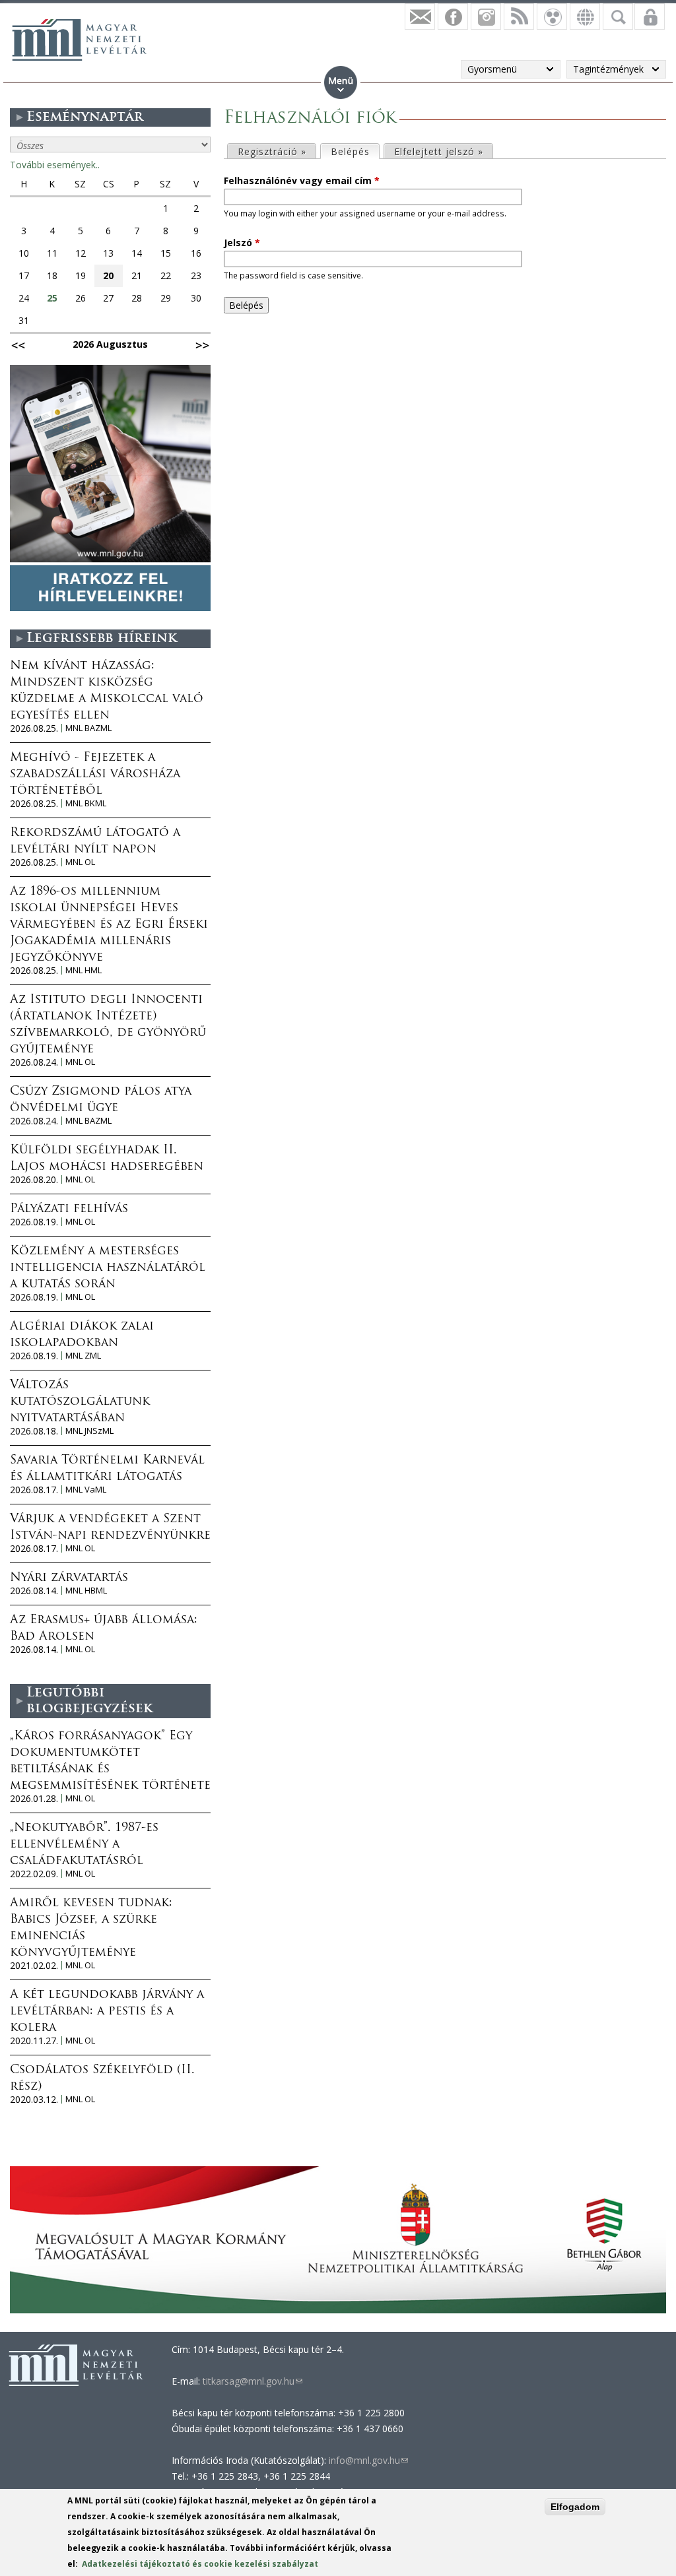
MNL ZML (83, 1356)
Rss (519, 16)
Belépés (355, 151)
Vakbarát (552, 16)
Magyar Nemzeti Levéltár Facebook (453, 16)
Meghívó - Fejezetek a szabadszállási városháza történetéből (95, 775)
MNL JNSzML (89, 1431)
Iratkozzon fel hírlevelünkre (420, 16)
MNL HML (84, 970)
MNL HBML (86, 1591)
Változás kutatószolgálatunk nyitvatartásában (80, 1402)
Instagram (486, 16)
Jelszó (242, 242)
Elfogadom (575, 2507)
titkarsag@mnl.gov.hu (251, 2381)
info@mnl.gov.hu (368, 2460)
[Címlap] (79, 40)
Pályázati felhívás (69, 1209)
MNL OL (80, 862)
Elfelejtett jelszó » (439, 151)
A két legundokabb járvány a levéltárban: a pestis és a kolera (107, 2012)
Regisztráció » (272, 151)
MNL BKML (86, 803)
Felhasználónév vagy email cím (302, 180)
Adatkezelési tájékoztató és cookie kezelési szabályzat (200, 2564)
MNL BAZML (88, 728)
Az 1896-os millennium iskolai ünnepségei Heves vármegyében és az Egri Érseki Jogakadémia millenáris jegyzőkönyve (109, 925)
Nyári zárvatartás (69, 1578)
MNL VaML (86, 1490)
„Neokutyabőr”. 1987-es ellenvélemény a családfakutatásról (84, 1845)
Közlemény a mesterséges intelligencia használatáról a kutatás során (108, 1268)
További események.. (55, 165)
